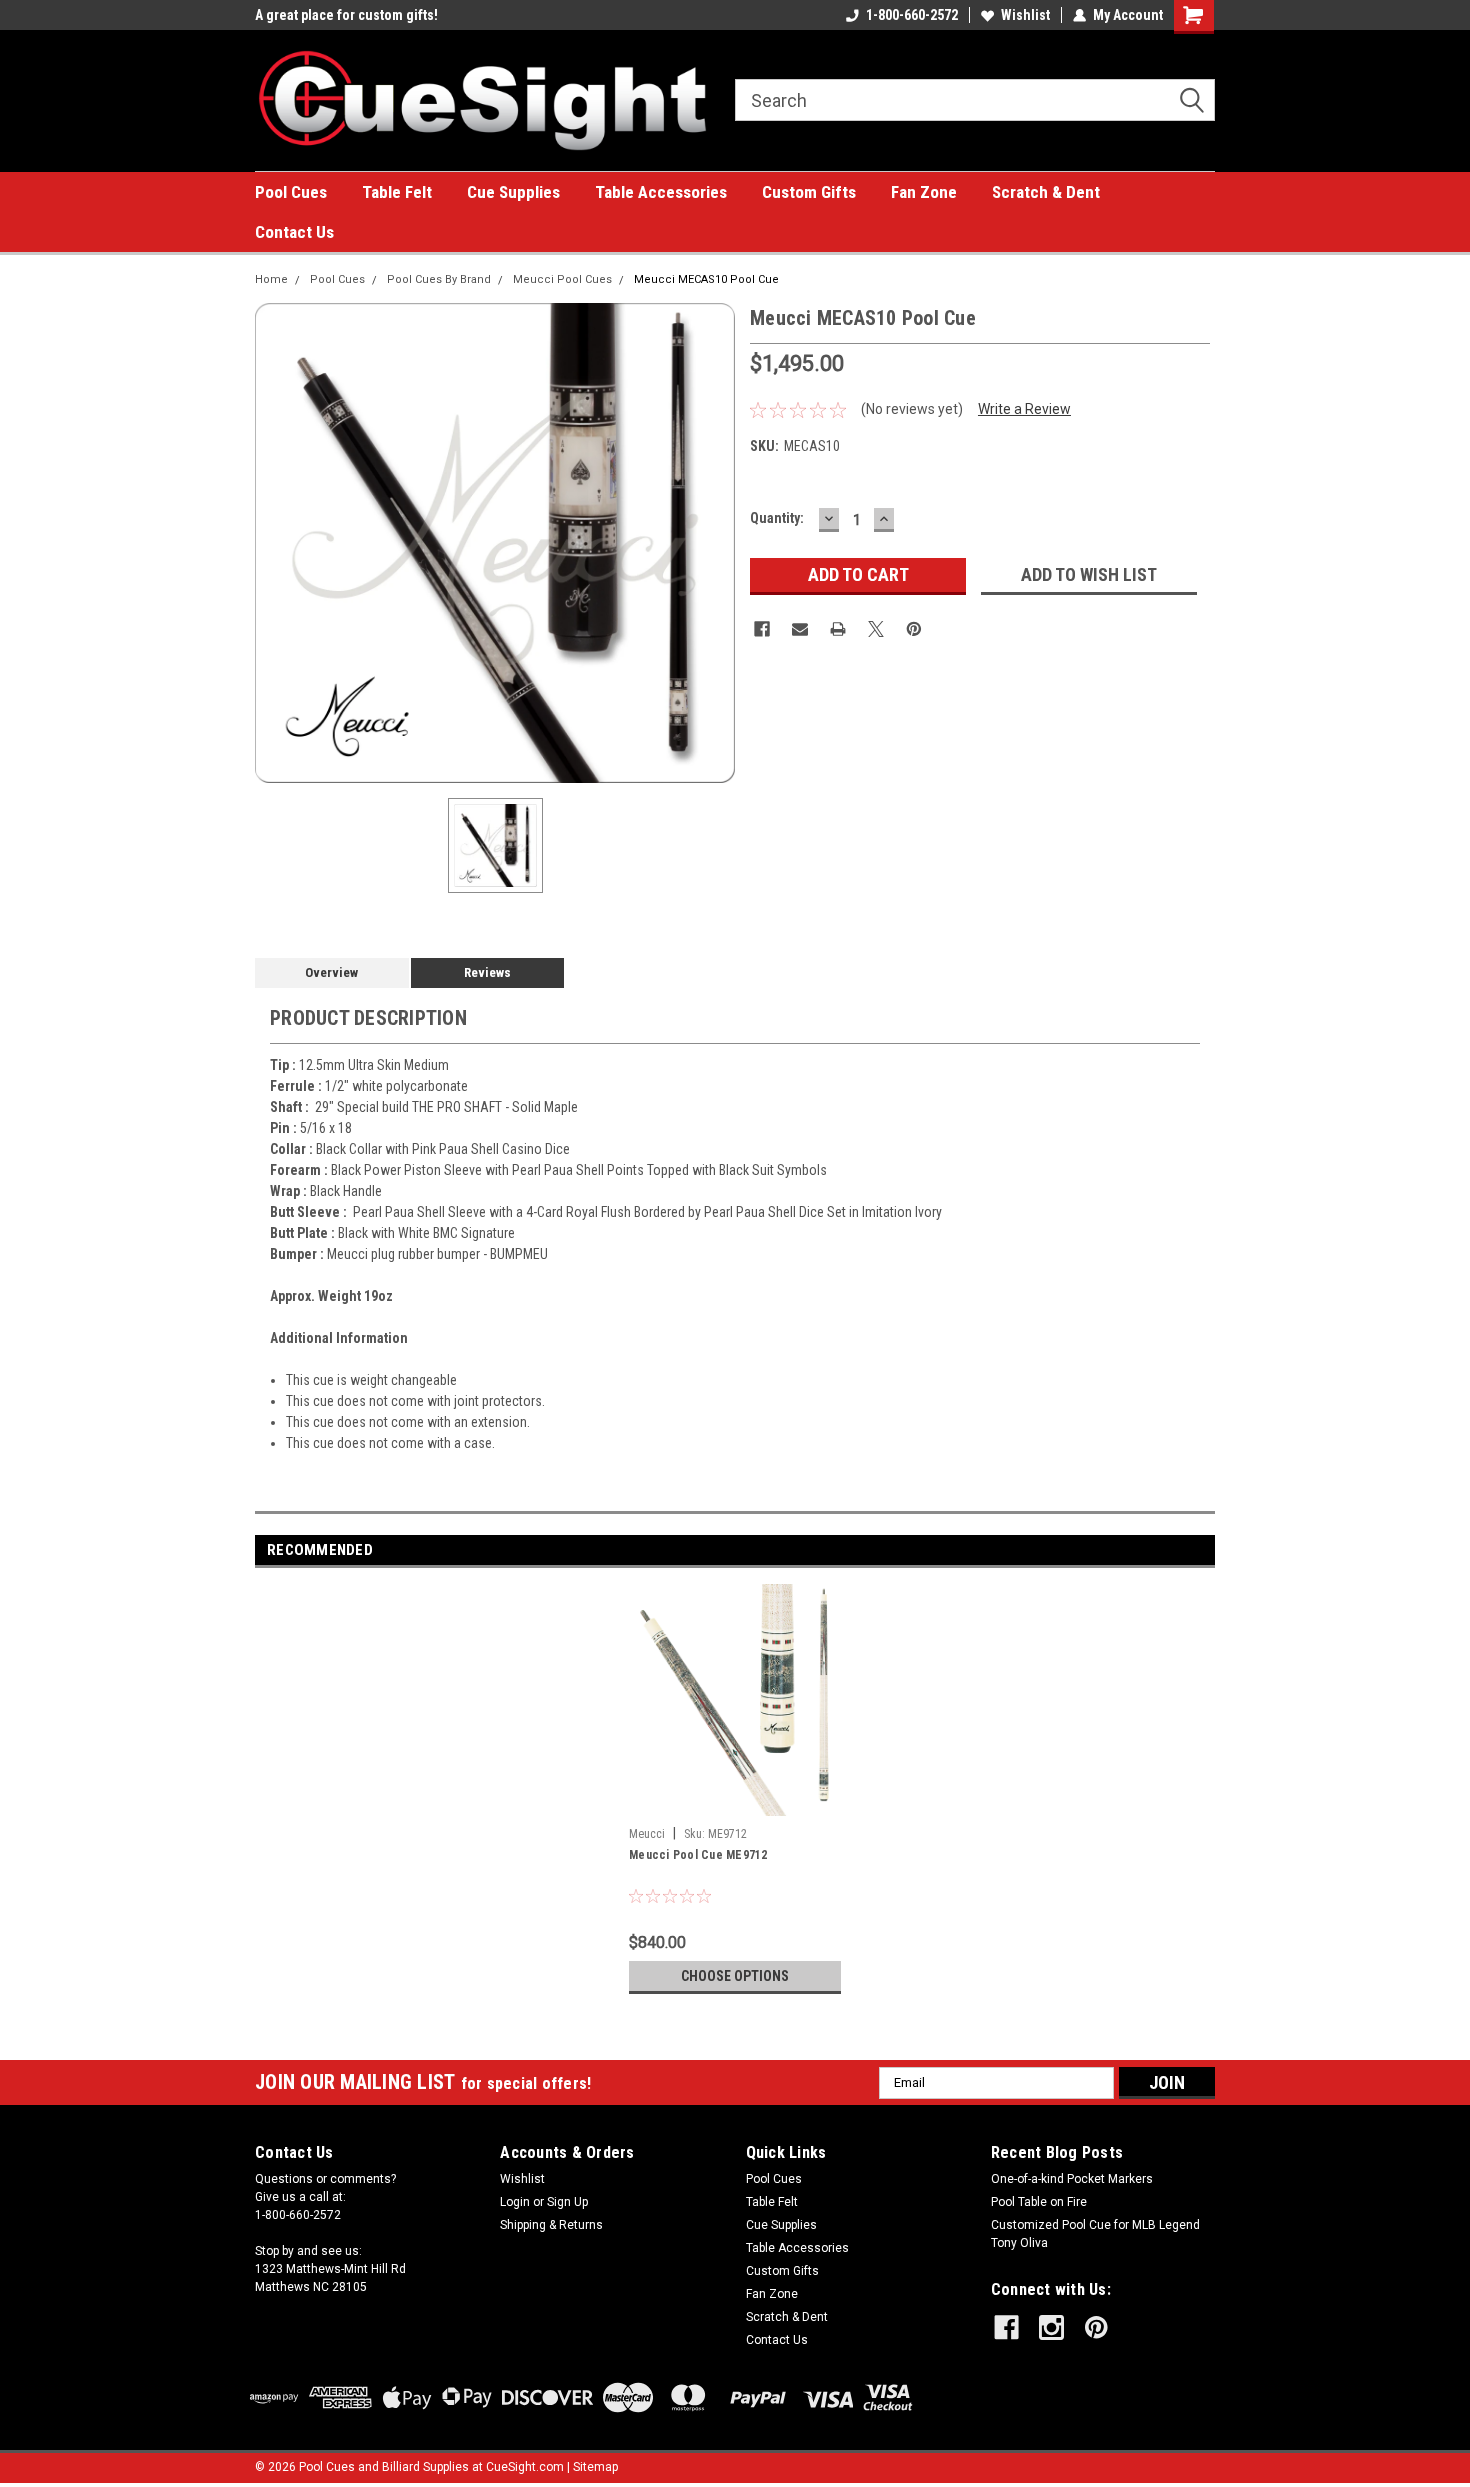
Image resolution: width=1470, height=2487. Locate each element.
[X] (876, 629)
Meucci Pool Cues (562, 279)
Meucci (647, 1834)
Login (515, 2202)
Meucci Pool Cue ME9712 (698, 1855)
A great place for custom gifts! (346, 15)
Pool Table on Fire (1039, 2202)
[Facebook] (762, 629)
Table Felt (397, 192)
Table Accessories (661, 192)
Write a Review (1024, 409)
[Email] (800, 629)
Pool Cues (291, 192)
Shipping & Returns (551, 2225)
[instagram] (1051, 2327)
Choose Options (735, 1976)
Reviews (487, 972)
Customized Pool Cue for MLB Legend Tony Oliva (1095, 2234)
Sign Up (567, 2202)
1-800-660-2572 (912, 15)
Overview (331, 972)
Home (271, 279)
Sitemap (595, 2467)
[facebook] (1006, 2327)
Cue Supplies (513, 192)
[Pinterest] (914, 629)
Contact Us (294, 232)
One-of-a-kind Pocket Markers (1072, 2179)
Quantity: (777, 518)
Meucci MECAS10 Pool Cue (706, 279)
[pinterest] (1096, 2327)
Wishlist (1025, 15)
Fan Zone (924, 192)
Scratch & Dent (1046, 192)
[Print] (838, 629)
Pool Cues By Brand (439, 279)
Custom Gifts (809, 192)
